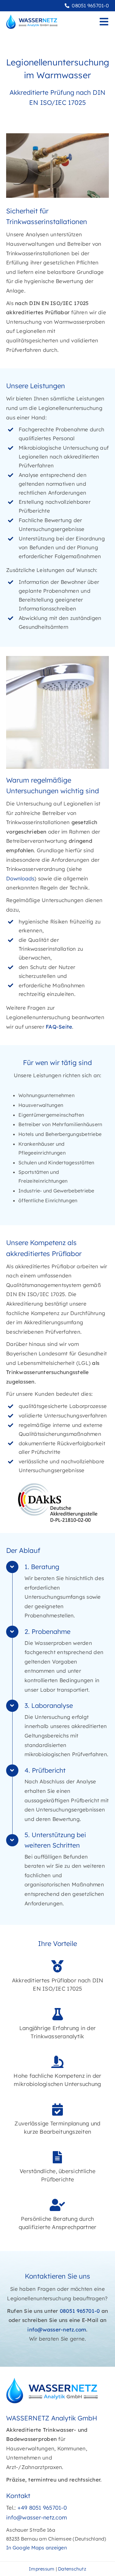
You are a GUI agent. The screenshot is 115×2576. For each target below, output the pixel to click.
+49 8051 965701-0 (42, 2508)
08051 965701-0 (90, 6)
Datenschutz (72, 2569)
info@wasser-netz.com (57, 2329)
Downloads (20, 878)
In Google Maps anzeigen (36, 2548)
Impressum (42, 2569)
